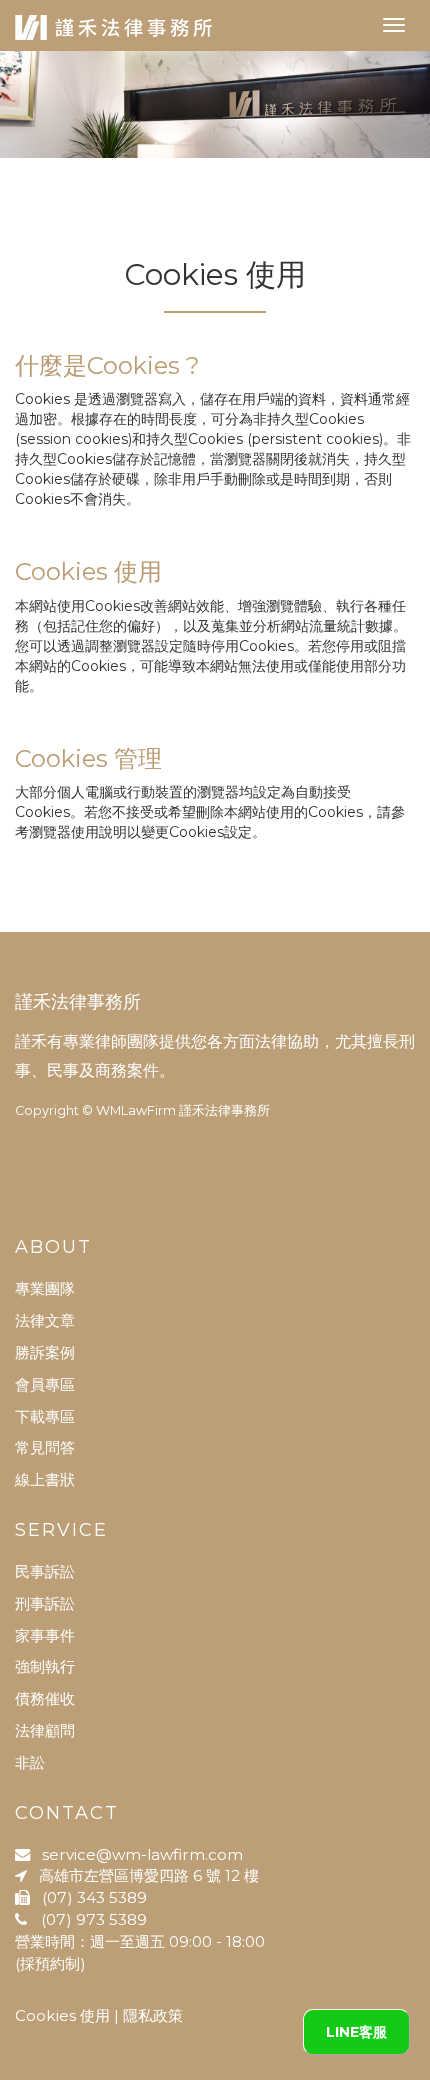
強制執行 (45, 1666)
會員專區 (45, 1384)
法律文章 (45, 1320)
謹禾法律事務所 (78, 1002)
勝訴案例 (45, 1352)
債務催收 (45, 1698)
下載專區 (45, 1416)
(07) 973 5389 (87, 1919)
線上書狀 (45, 1479)
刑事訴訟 (45, 1603)
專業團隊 (45, 1288)
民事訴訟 (45, 1571)
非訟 (30, 1762)
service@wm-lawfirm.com (136, 1854)
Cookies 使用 (62, 2015)
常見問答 (45, 1447)
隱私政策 (153, 2015)
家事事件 (45, 1635)
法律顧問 (45, 1730)
